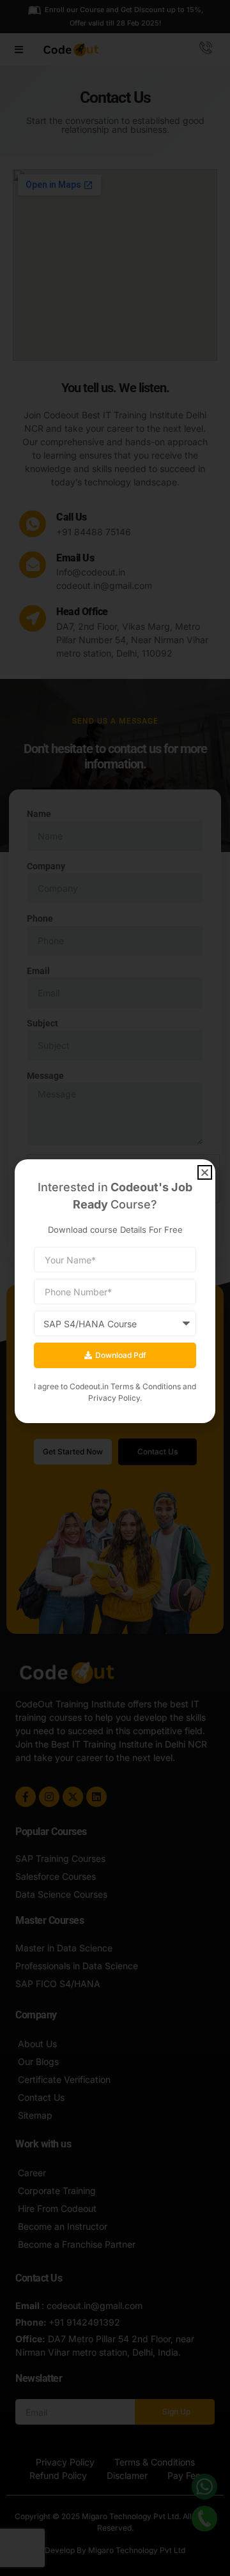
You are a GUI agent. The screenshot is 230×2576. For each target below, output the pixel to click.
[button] (205, 1172)
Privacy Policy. (115, 1398)
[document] (115, 1288)
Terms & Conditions (146, 1386)
